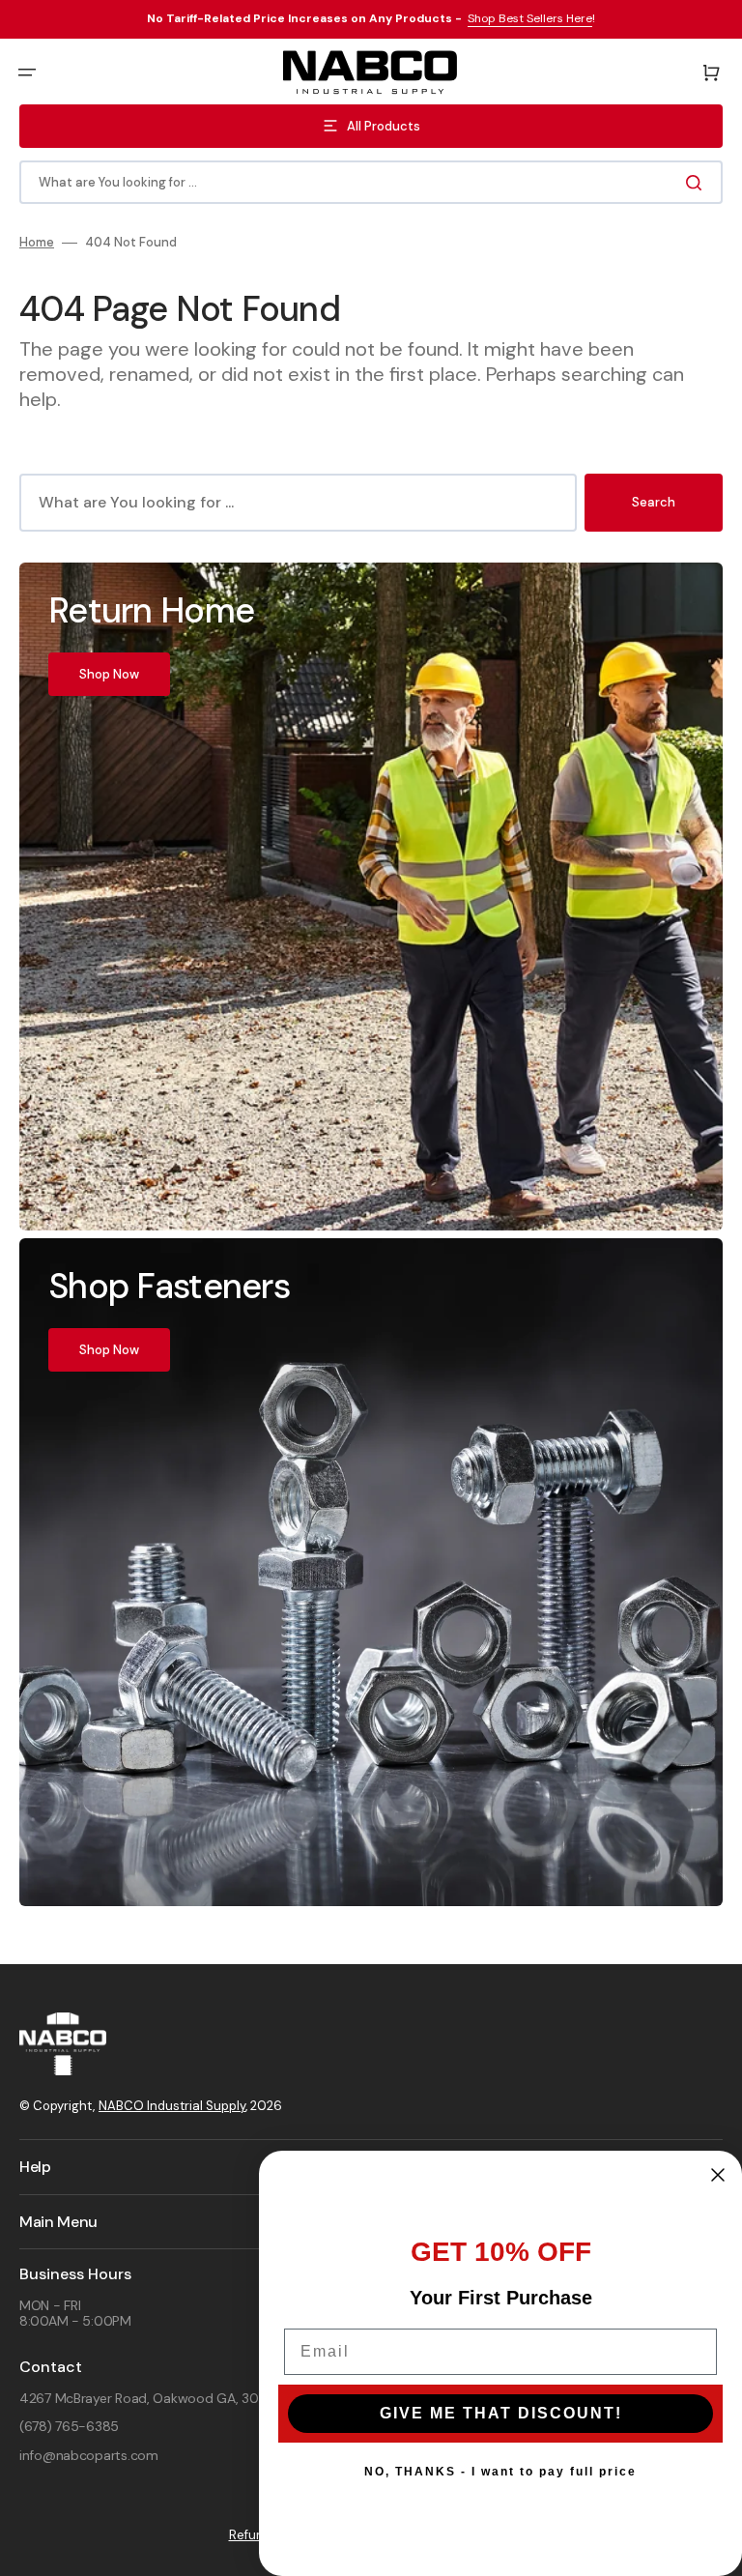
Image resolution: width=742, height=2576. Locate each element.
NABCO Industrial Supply (172, 2106)
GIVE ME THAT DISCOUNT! (501, 2413)
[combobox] (371, 182)
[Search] (698, 183)
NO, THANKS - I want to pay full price (500, 2472)
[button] (27, 72)
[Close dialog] (718, 2175)
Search (654, 502)
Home (37, 243)
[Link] (371, 897)
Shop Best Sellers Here (530, 18)
